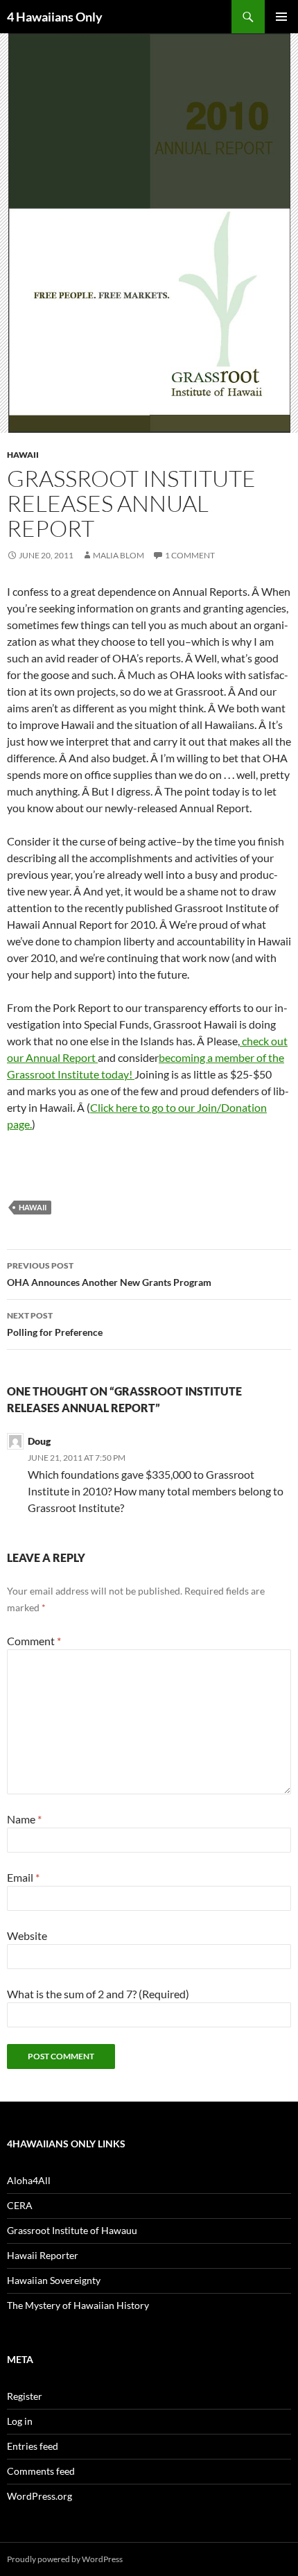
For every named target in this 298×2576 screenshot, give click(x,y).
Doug (39, 1441)
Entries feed (33, 2446)
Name (24, 1819)
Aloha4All (29, 2180)
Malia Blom (119, 555)
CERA (20, 2205)
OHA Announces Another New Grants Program (109, 1274)
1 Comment (190, 555)
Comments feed (41, 2471)
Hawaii (23, 455)
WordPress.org (40, 2496)
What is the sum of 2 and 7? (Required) (98, 1994)
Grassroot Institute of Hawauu (72, 2230)
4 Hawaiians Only (55, 17)
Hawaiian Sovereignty (54, 2280)
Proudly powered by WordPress (65, 2559)
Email (23, 1877)
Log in (20, 2421)
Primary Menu (281, 17)
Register (25, 2396)
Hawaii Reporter (43, 2255)
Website (27, 1935)
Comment (34, 1641)
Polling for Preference (55, 1324)
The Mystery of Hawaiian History (78, 2305)
